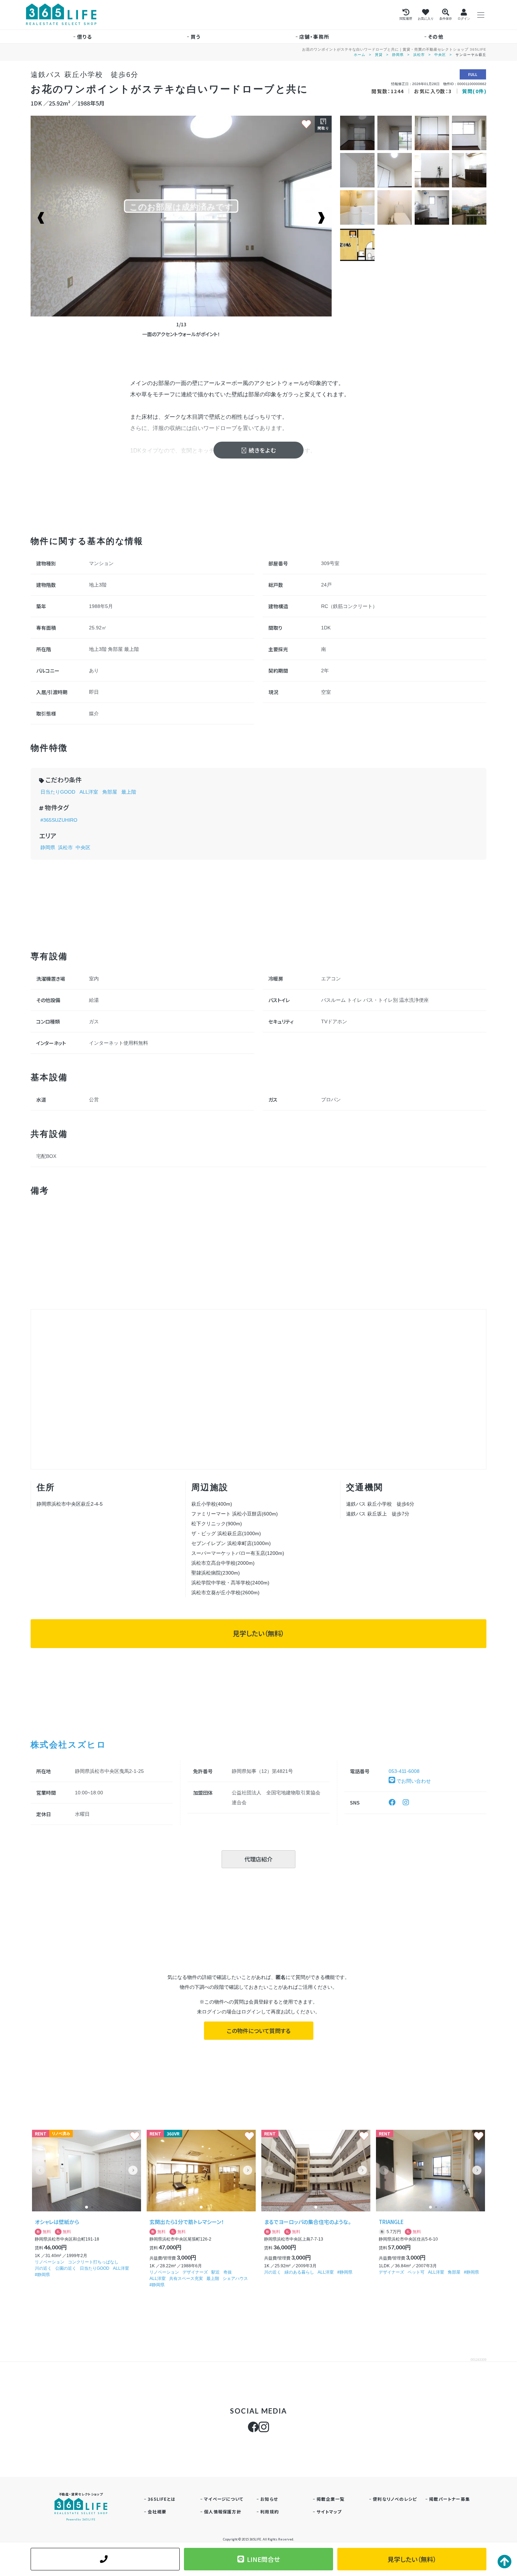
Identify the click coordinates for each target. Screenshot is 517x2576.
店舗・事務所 (314, 37)
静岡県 (398, 55)
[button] (133, 2170)
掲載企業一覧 (330, 2499)
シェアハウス (235, 2279)
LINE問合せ (263, 2559)
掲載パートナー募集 (449, 2499)
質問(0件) (474, 91)
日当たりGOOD (58, 792)
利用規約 (270, 2511)
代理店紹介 (258, 1859)
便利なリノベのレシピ (395, 2499)
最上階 (129, 792)
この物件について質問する (259, 2031)
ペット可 (416, 2272)
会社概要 (157, 2511)
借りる (84, 37)
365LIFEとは (162, 2499)
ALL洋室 (89, 792)
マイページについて (224, 2499)
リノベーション (50, 2262)
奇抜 (228, 2272)
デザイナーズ (195, 2272)
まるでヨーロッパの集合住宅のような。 (308, 2222)
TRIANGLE (391, 2222)
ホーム (360, 55)
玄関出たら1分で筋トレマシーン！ (187, 2222)
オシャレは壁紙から (57, 2222)
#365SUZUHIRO (59, 820)
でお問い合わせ (413, 1781)
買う (196, 37)
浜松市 (419, 55)
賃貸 (379, 55)
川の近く (43, 2268)
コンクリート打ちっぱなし (93, 2262)
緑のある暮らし (299, 2272)
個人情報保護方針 (223, 2511)
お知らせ (269, 2499)
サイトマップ (329, 2511)
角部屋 (110, 792)
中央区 (440, 55)
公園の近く (66, 2268)
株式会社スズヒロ (68, 1744)
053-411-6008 (404, 1771)
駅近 (216, 2272)
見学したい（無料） (258, 1633)
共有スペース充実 (186, 2279)
